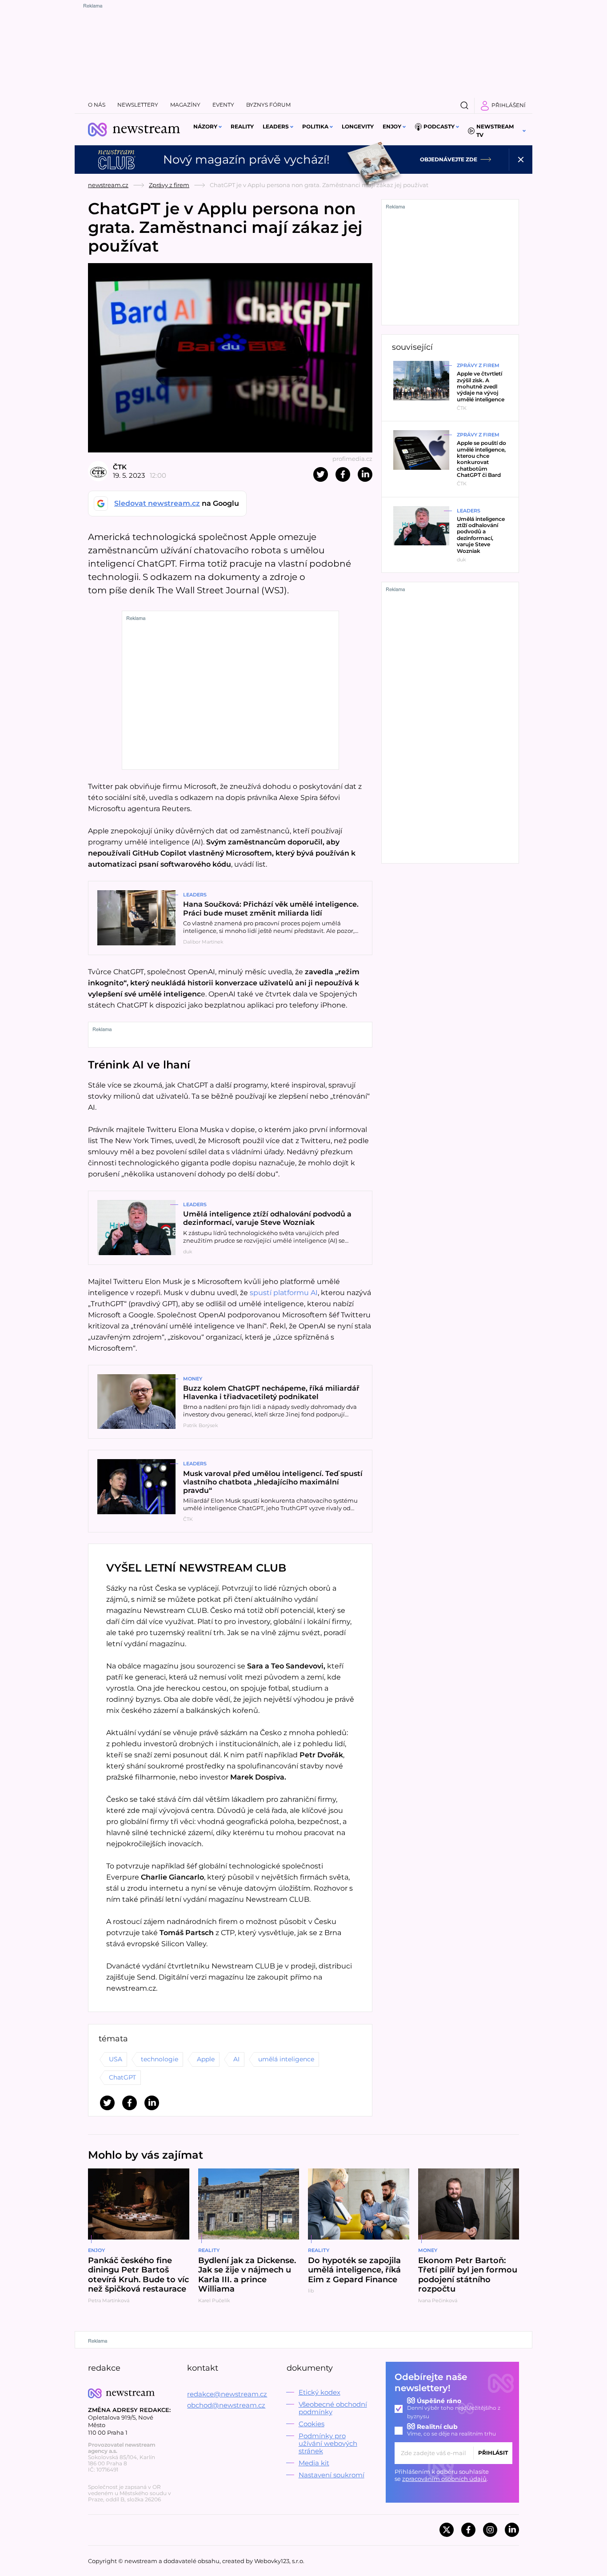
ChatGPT (122, 2077)
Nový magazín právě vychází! (246, 160)
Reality (242, 126)
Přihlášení (509, 105)
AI (236, 2059)
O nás (97, 105)
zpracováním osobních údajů (444, 2479)
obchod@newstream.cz (226, 2405)
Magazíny (185, 105)
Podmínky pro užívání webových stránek (328, 2443)
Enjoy (392, 126)
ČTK (120, 467)
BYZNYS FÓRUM (268, 105)
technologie (160, 2059)
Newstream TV (495, 131)
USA (116, 2059)
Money (193, 1379)
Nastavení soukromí (331, 2475)
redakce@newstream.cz (227, 2394)
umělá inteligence (286, 2059)
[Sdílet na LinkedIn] (365, 474)
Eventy (223, 105)
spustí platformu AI (284, 1293)
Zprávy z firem (169, 185)
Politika (315, 126)
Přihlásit (493, 2453)
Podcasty (439, 126)
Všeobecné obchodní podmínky (333, 2408)
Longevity (358, 126)
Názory (205, 126)
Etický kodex (319, 2392)
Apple (206, 2059)
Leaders (276, 126)
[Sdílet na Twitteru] (321, 474)
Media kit (314, 2463)
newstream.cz (108, 185)
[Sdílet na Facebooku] (343, 474)
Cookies (311, 2424)
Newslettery (138, 105)
